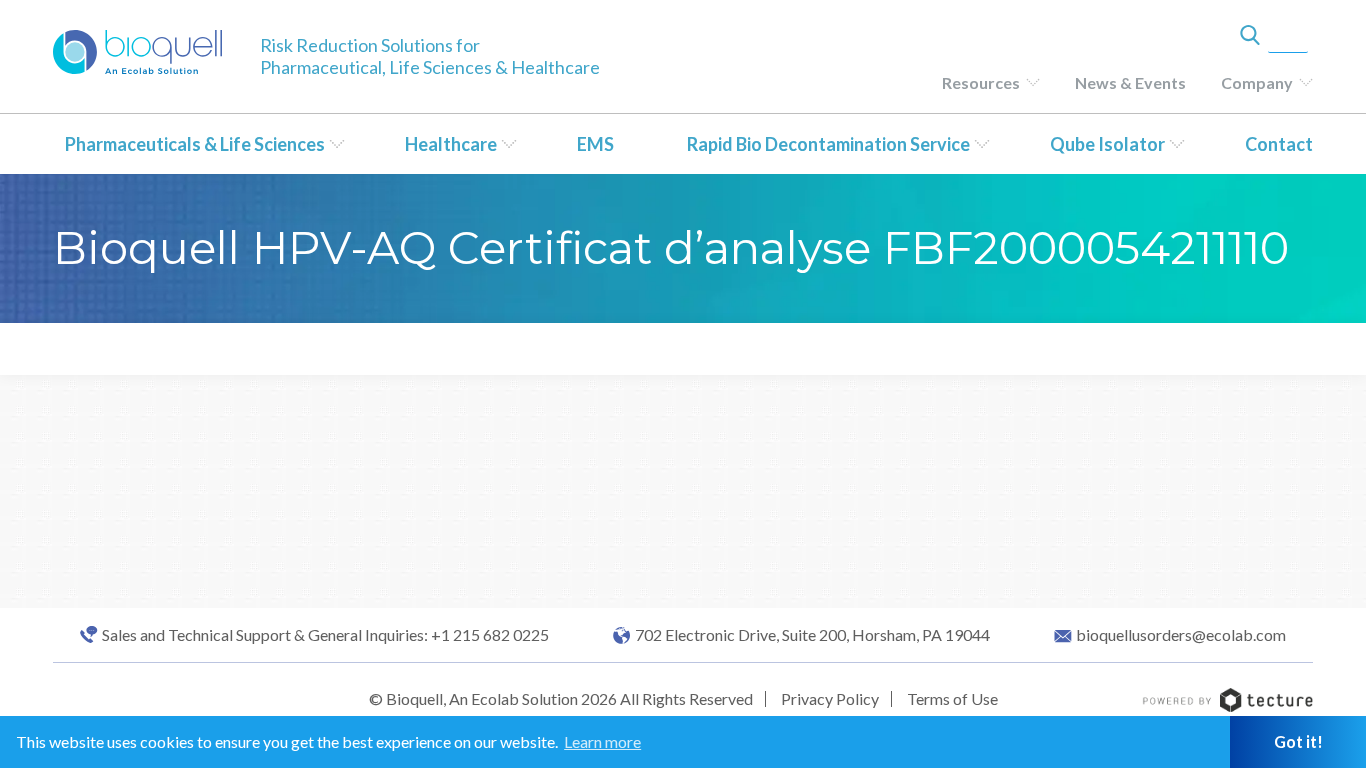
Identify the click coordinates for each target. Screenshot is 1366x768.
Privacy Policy (830, 698)
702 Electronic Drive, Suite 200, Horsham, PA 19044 (812, 635)
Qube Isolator (1107, 144)
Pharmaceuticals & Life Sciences (195, 144)
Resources (981, 82)
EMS (595, 144)
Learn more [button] (602, 741)
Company (1257, 82)
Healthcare (451, 144)
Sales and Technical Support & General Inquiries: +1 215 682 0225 (325, 635)
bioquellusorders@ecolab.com (1181, 635)
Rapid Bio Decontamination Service (828, 144)
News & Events (1130, 82)
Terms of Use (952, 698)
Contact (1279, 144)
